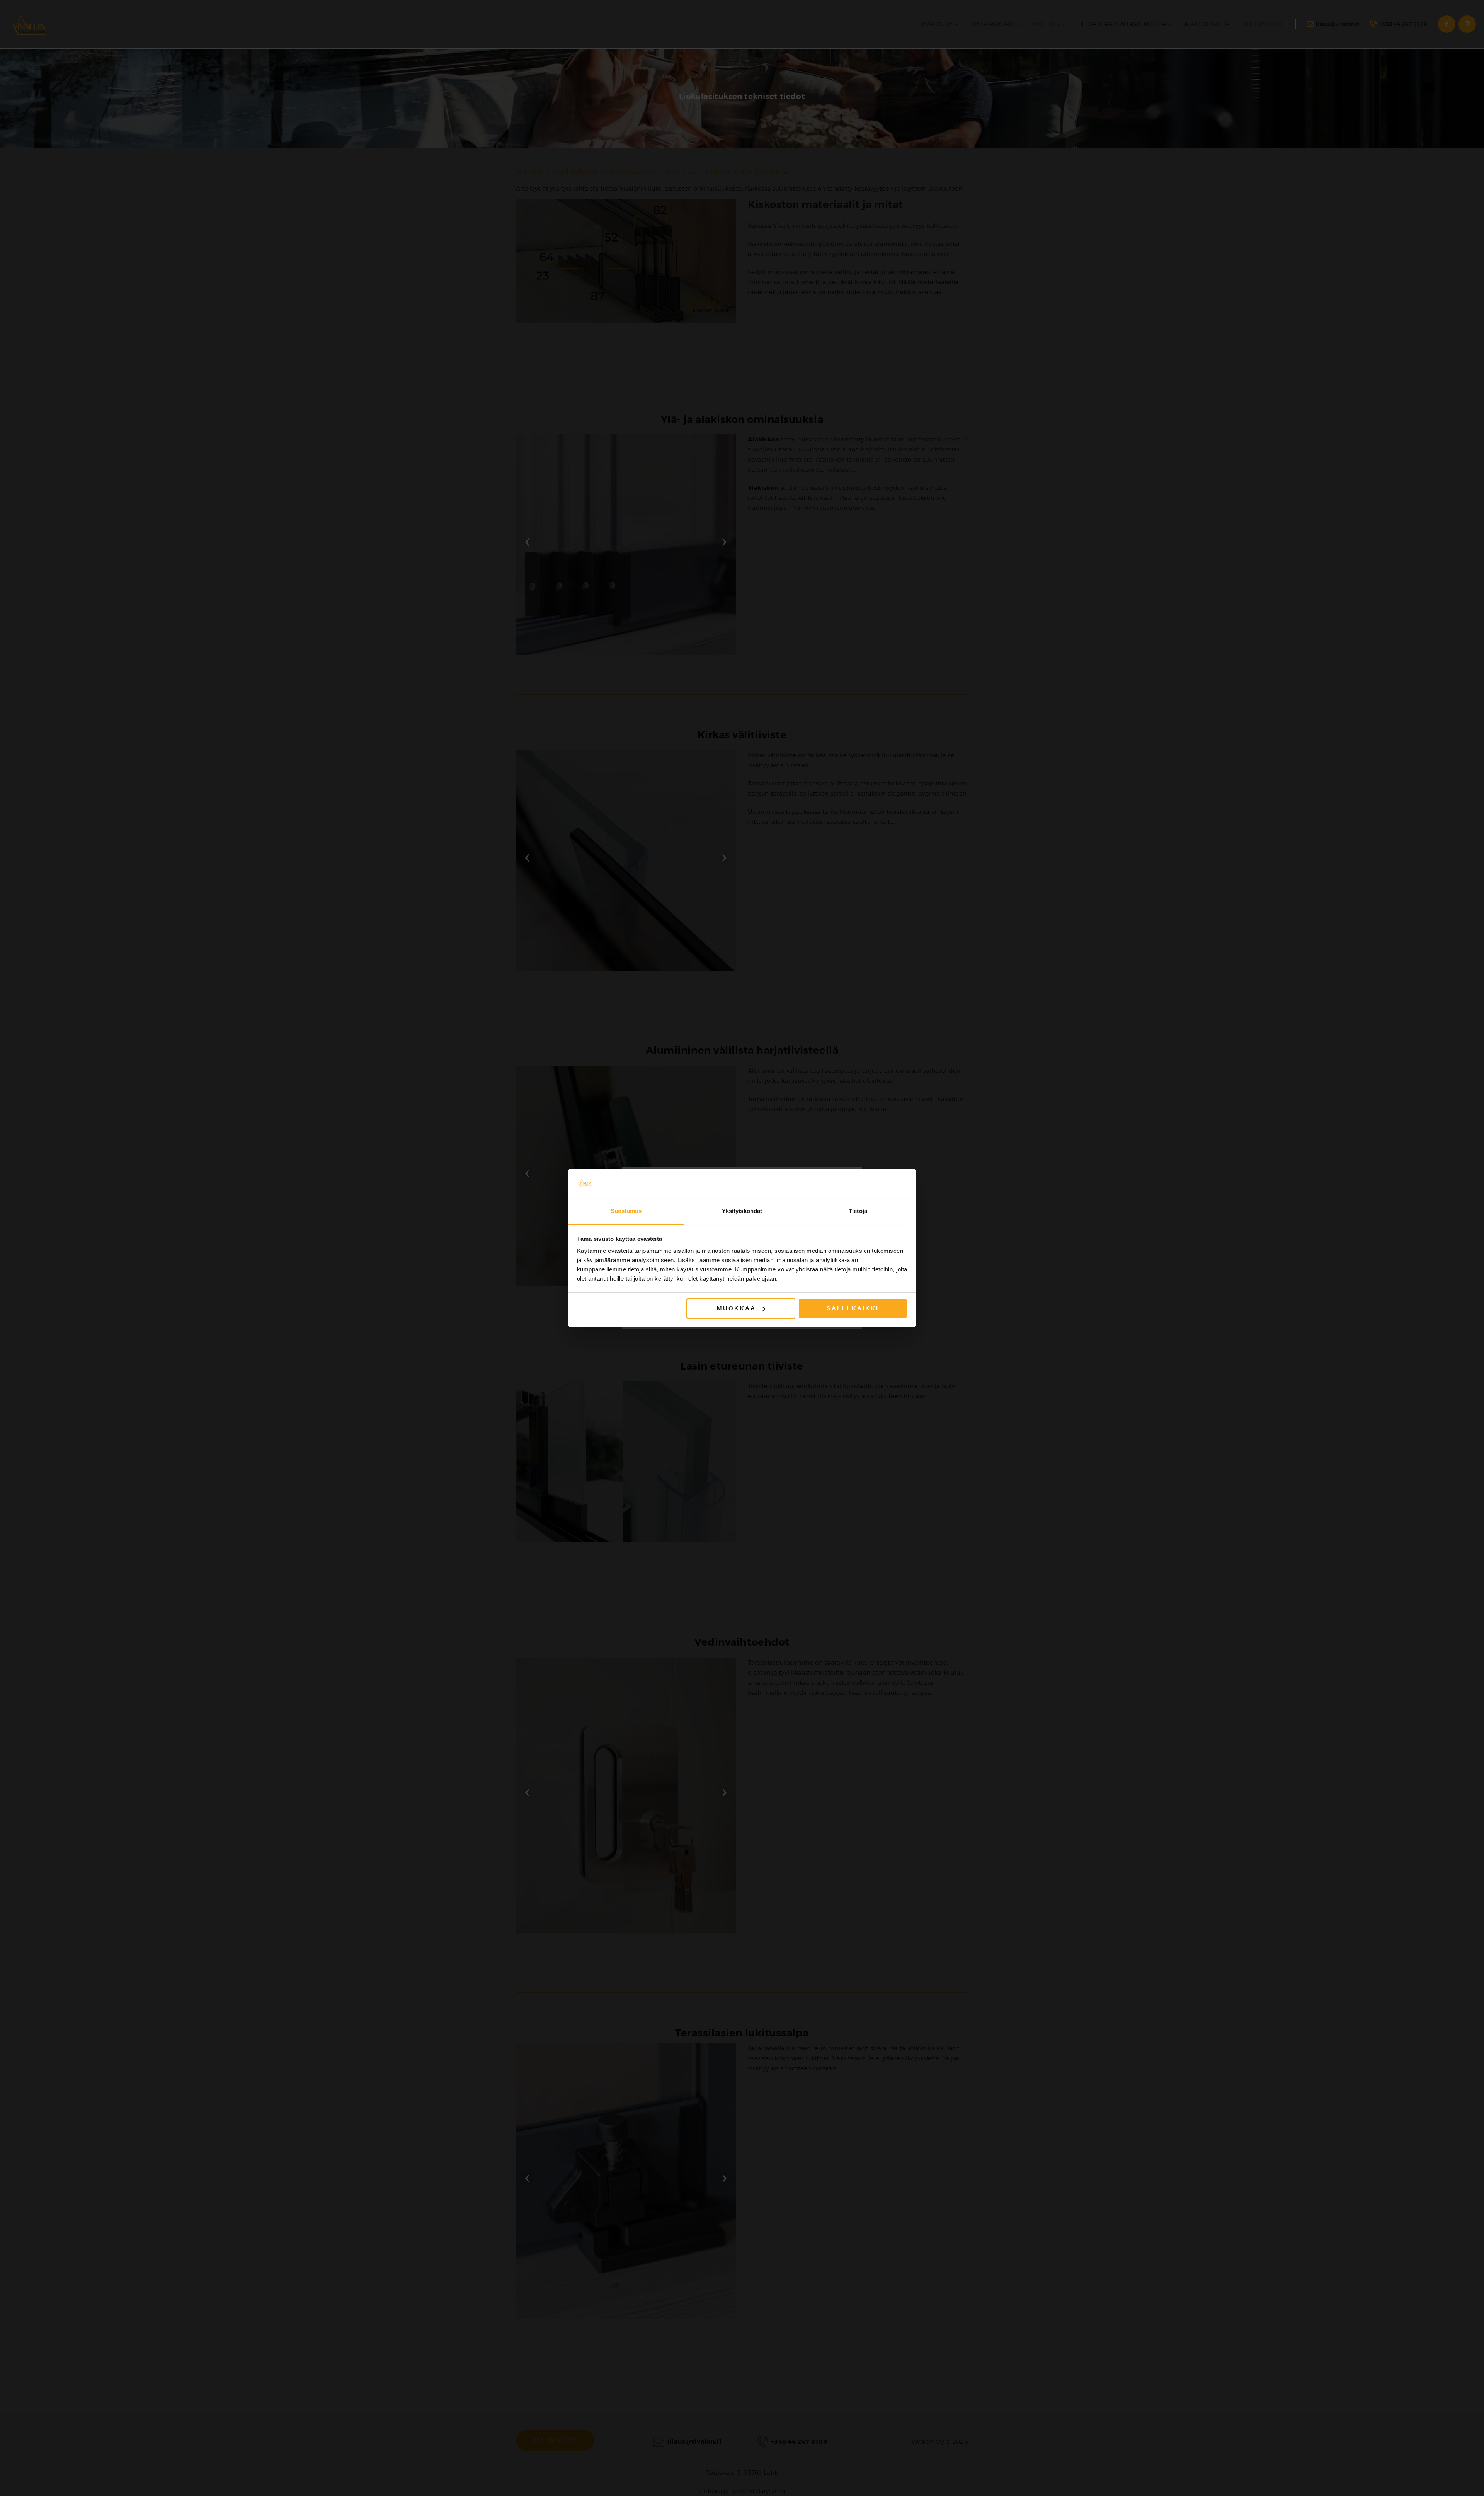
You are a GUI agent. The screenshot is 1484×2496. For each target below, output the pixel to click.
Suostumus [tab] (626, 1211)
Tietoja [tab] (858, 1211)
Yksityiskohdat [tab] (742, 1211)
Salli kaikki (853, 1308)
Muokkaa (736, 1308)
